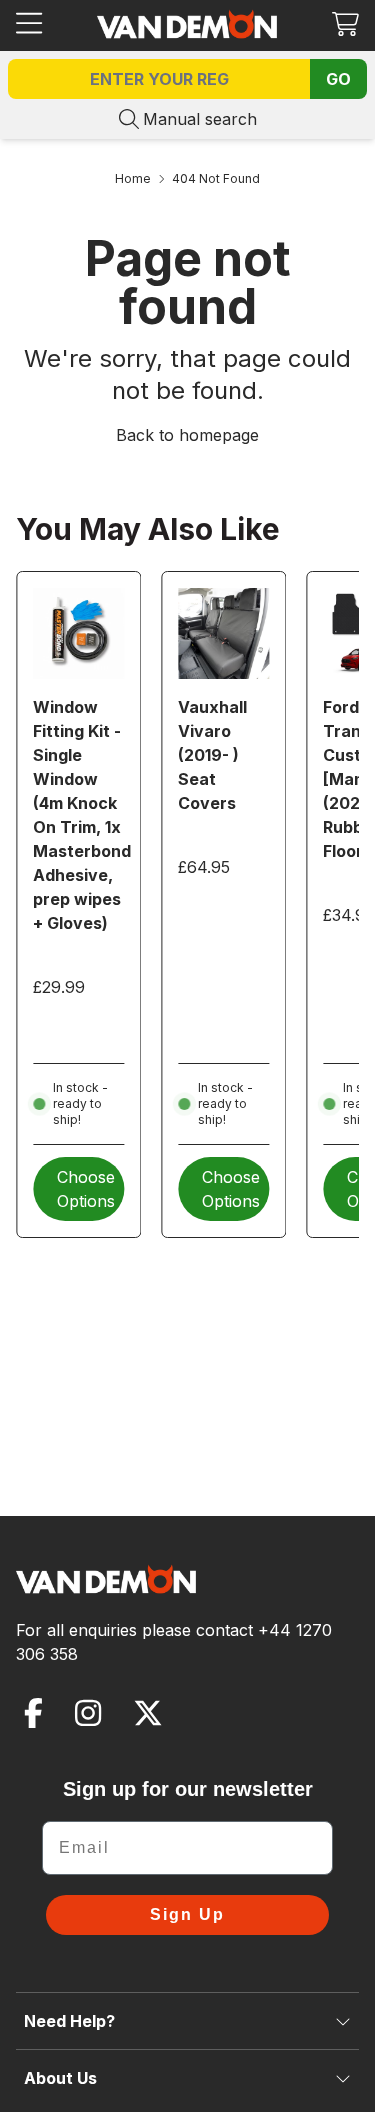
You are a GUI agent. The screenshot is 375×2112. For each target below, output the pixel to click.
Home (133, 178)
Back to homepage (187, 435)
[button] (345, 23)
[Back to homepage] (187, 24)
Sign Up (187, 1914)
